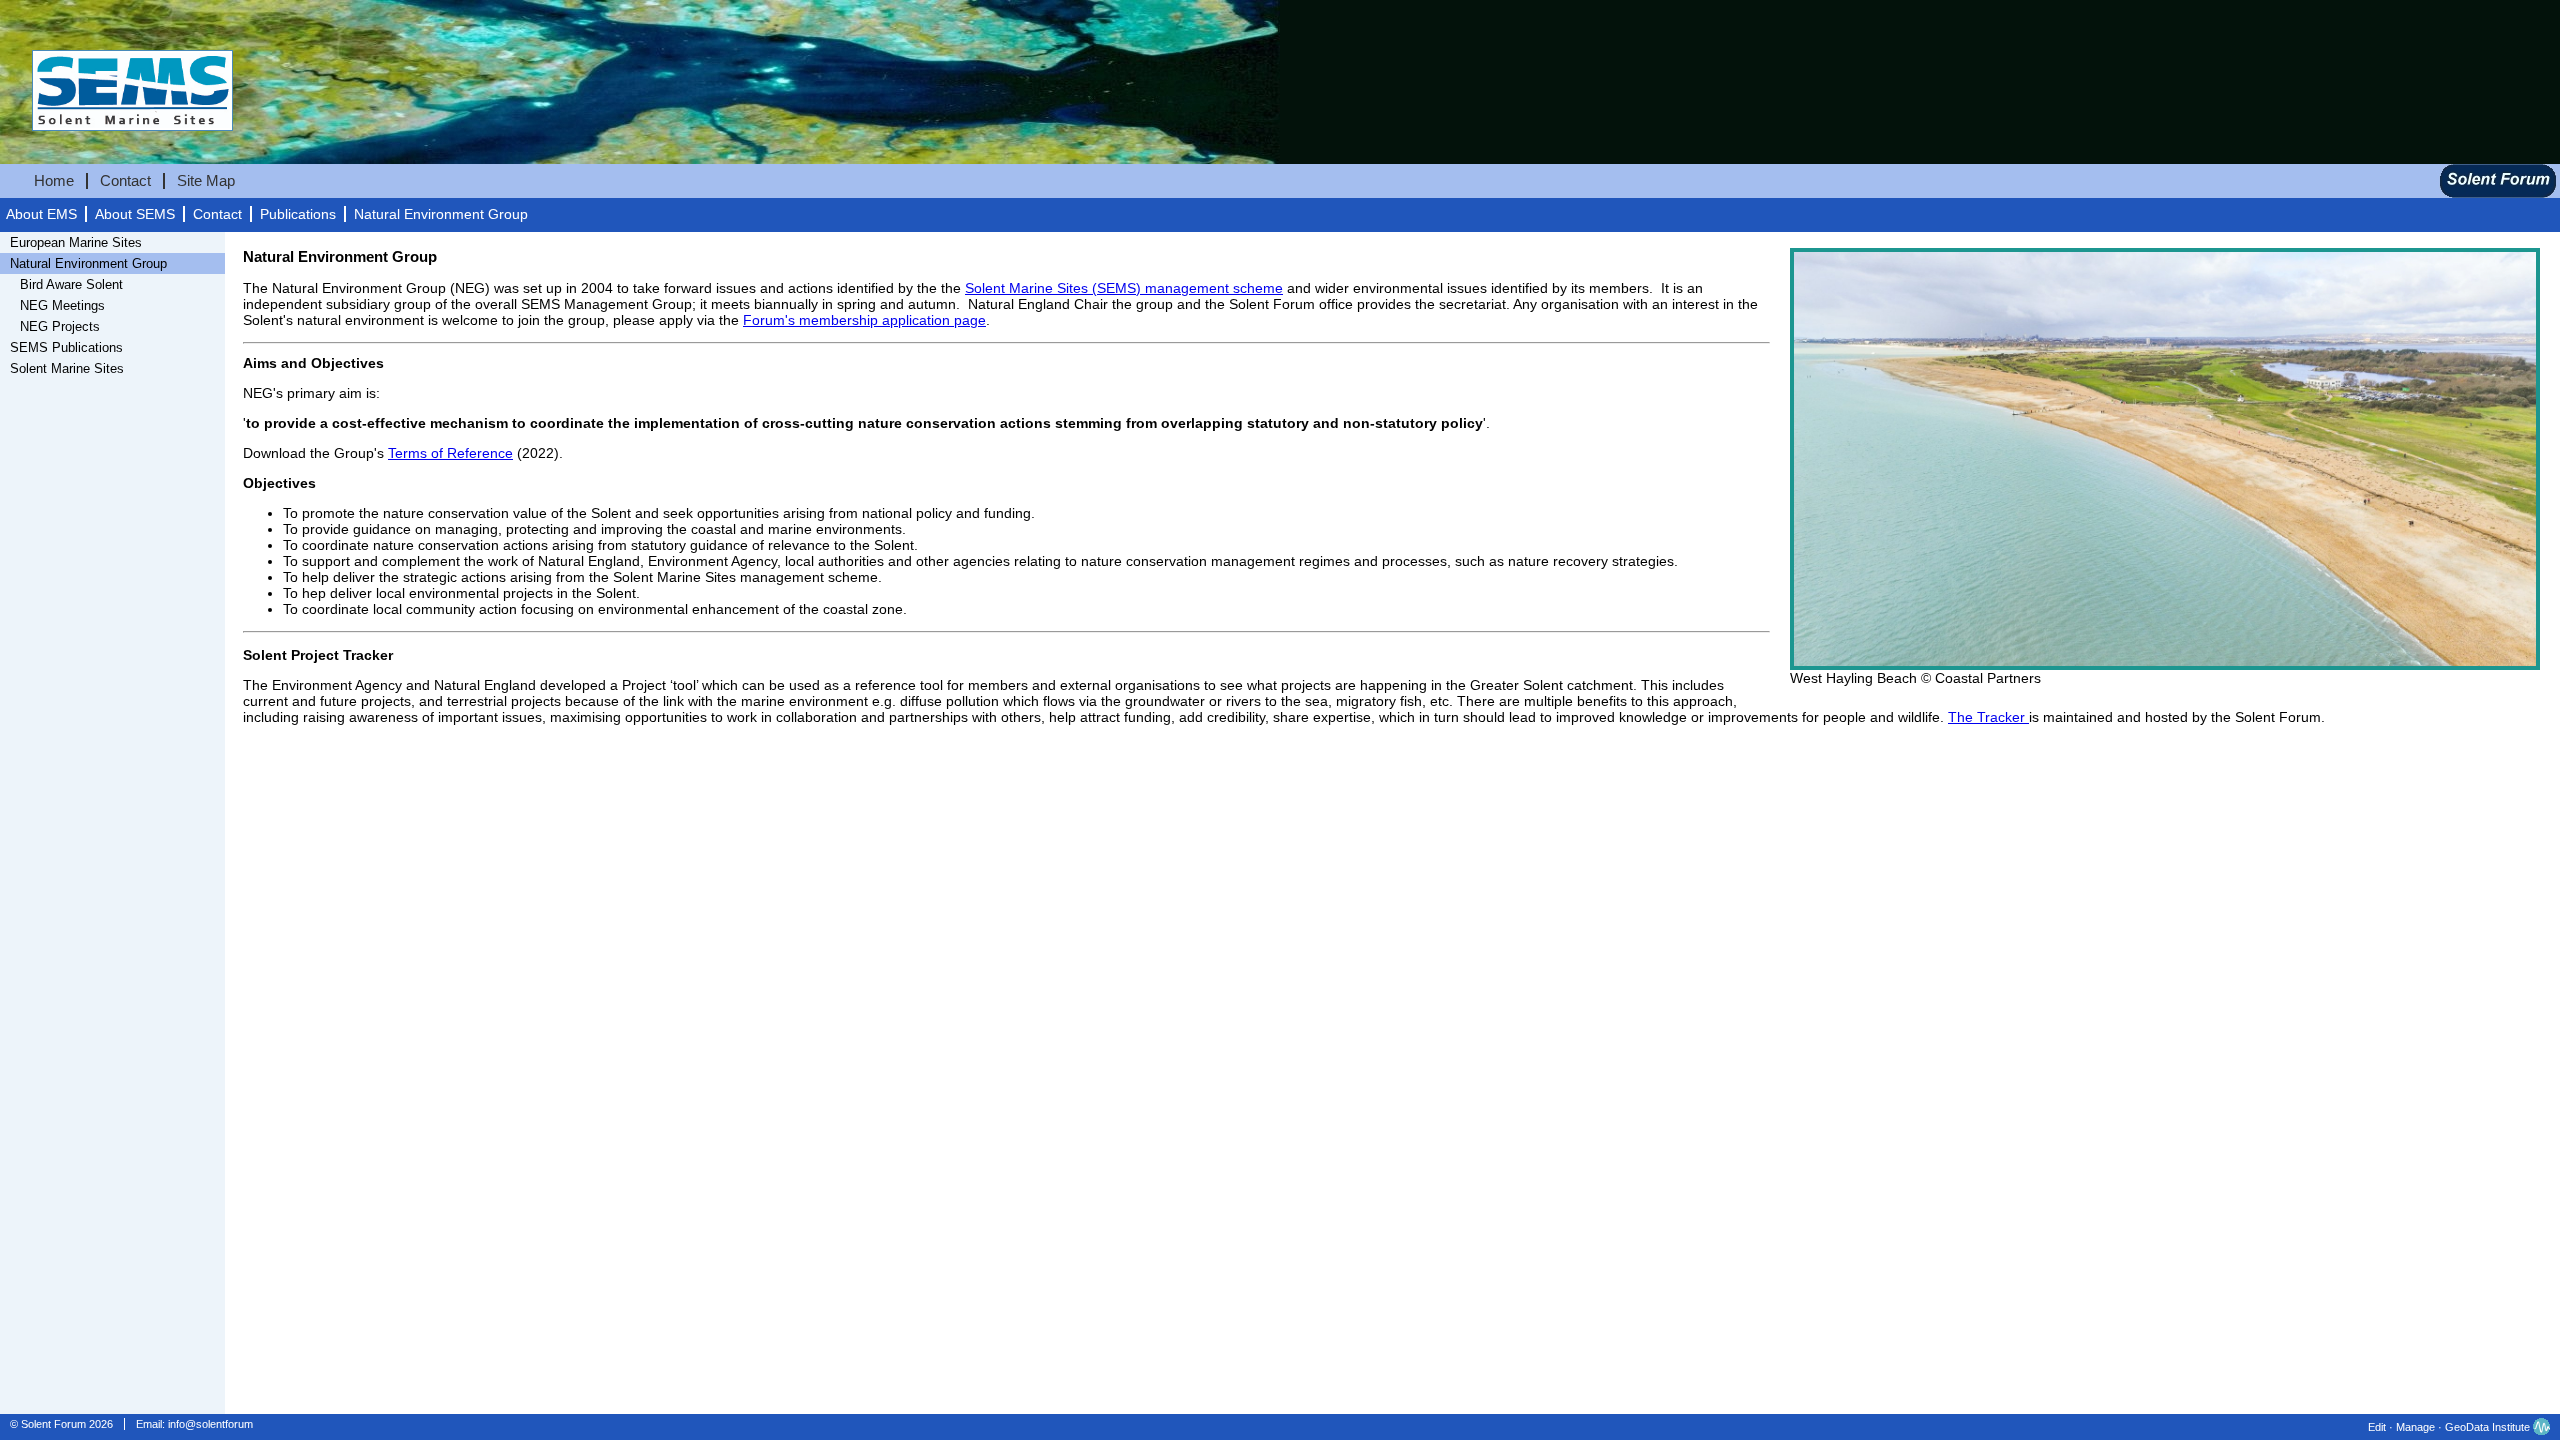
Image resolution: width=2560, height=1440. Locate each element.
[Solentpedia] (2498, 193)
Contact (125, 181)
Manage (2415, 1427)
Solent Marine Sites (67, 368)
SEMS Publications (66, 347)
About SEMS (135, 214)
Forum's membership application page (864, 320)
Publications (298, 214)
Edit (2377, 1427)
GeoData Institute (2487, 1427)
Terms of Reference (450, 453)
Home (54, 181)
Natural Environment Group (441, 214)
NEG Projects (60, 326)
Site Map (206, 181)
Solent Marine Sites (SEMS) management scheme (1124, 288)
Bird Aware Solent (71, 284)
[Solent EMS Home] (116, 152)
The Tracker (1988, 717)
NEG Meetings (62, 305)
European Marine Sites (76, 242)
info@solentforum (210, 1424)
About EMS (41, 214)
